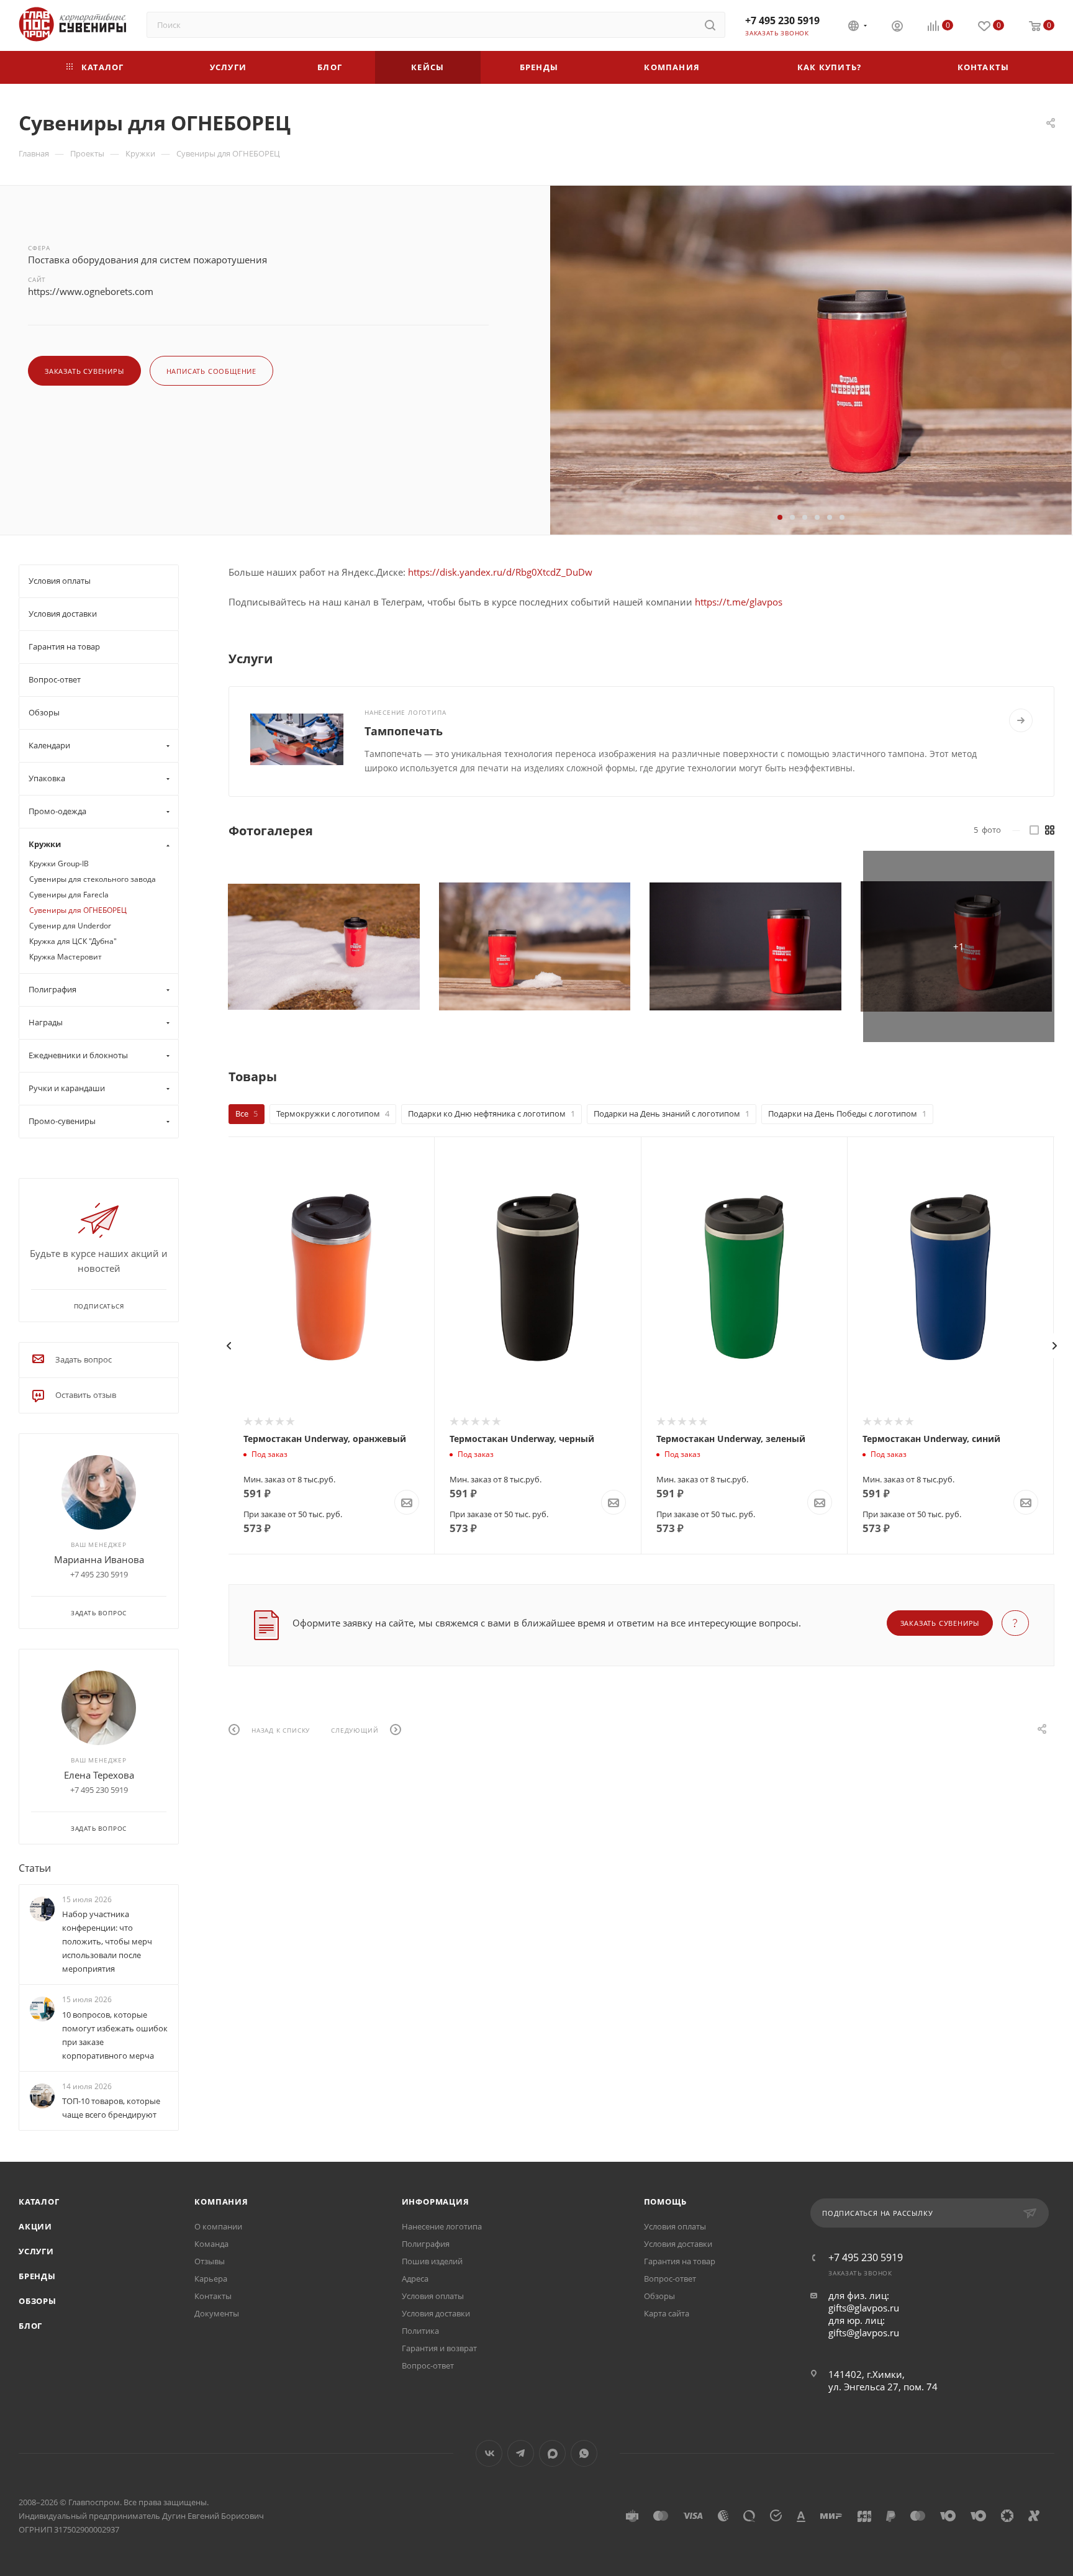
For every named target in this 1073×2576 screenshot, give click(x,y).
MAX (552, 2453)
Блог (30, 2326)
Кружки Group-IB (59, 864)
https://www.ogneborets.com (91, 291)
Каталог (39, 2202)
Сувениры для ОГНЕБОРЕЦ (78, 910)
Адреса (415, 2279)
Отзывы (210, 2261)
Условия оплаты (433, 2296)
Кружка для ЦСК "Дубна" (73, 941)
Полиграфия (426, 2244)
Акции (35, 2226)
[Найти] (710, 25)
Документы (217, 2313)
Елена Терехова (99, 1775)
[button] (780, 517)
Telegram (521, 2453)
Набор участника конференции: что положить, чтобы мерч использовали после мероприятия (107, 1942)
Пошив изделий (432, 2261)
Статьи (35, 1868)
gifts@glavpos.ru (864, 2308)
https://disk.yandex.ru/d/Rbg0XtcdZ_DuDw (500, 572)
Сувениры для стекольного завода (93, 879)
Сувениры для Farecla (69, 895)
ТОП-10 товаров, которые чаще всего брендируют (111, 2108)
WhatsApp (584, 2453)
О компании (218, 2226)
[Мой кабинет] (897, 27)
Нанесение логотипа (442, 2226)
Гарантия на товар (680, 2261)
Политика (420, 2331)
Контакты (213, 2296)
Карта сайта (667, 2313)
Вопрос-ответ (428, 2365)
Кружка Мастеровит (66, 957)
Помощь (665, 2202)
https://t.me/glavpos (739, 602)
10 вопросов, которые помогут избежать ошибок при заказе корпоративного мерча (115, 2035)
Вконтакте (489, 2453)
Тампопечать (404, 731)
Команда (211, 2244)
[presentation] (229, 1346)
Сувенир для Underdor (70, 926)
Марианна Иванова (99, 1559)
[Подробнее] (1021, 720)
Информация (436, 2202)
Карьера (211, 2279)
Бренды (37, 2276)
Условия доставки (436, 2313)
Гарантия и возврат (439, 2348)
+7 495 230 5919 (782, 20)
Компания (221, 2202)
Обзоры (38, 2301)
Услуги (36, 2251)
